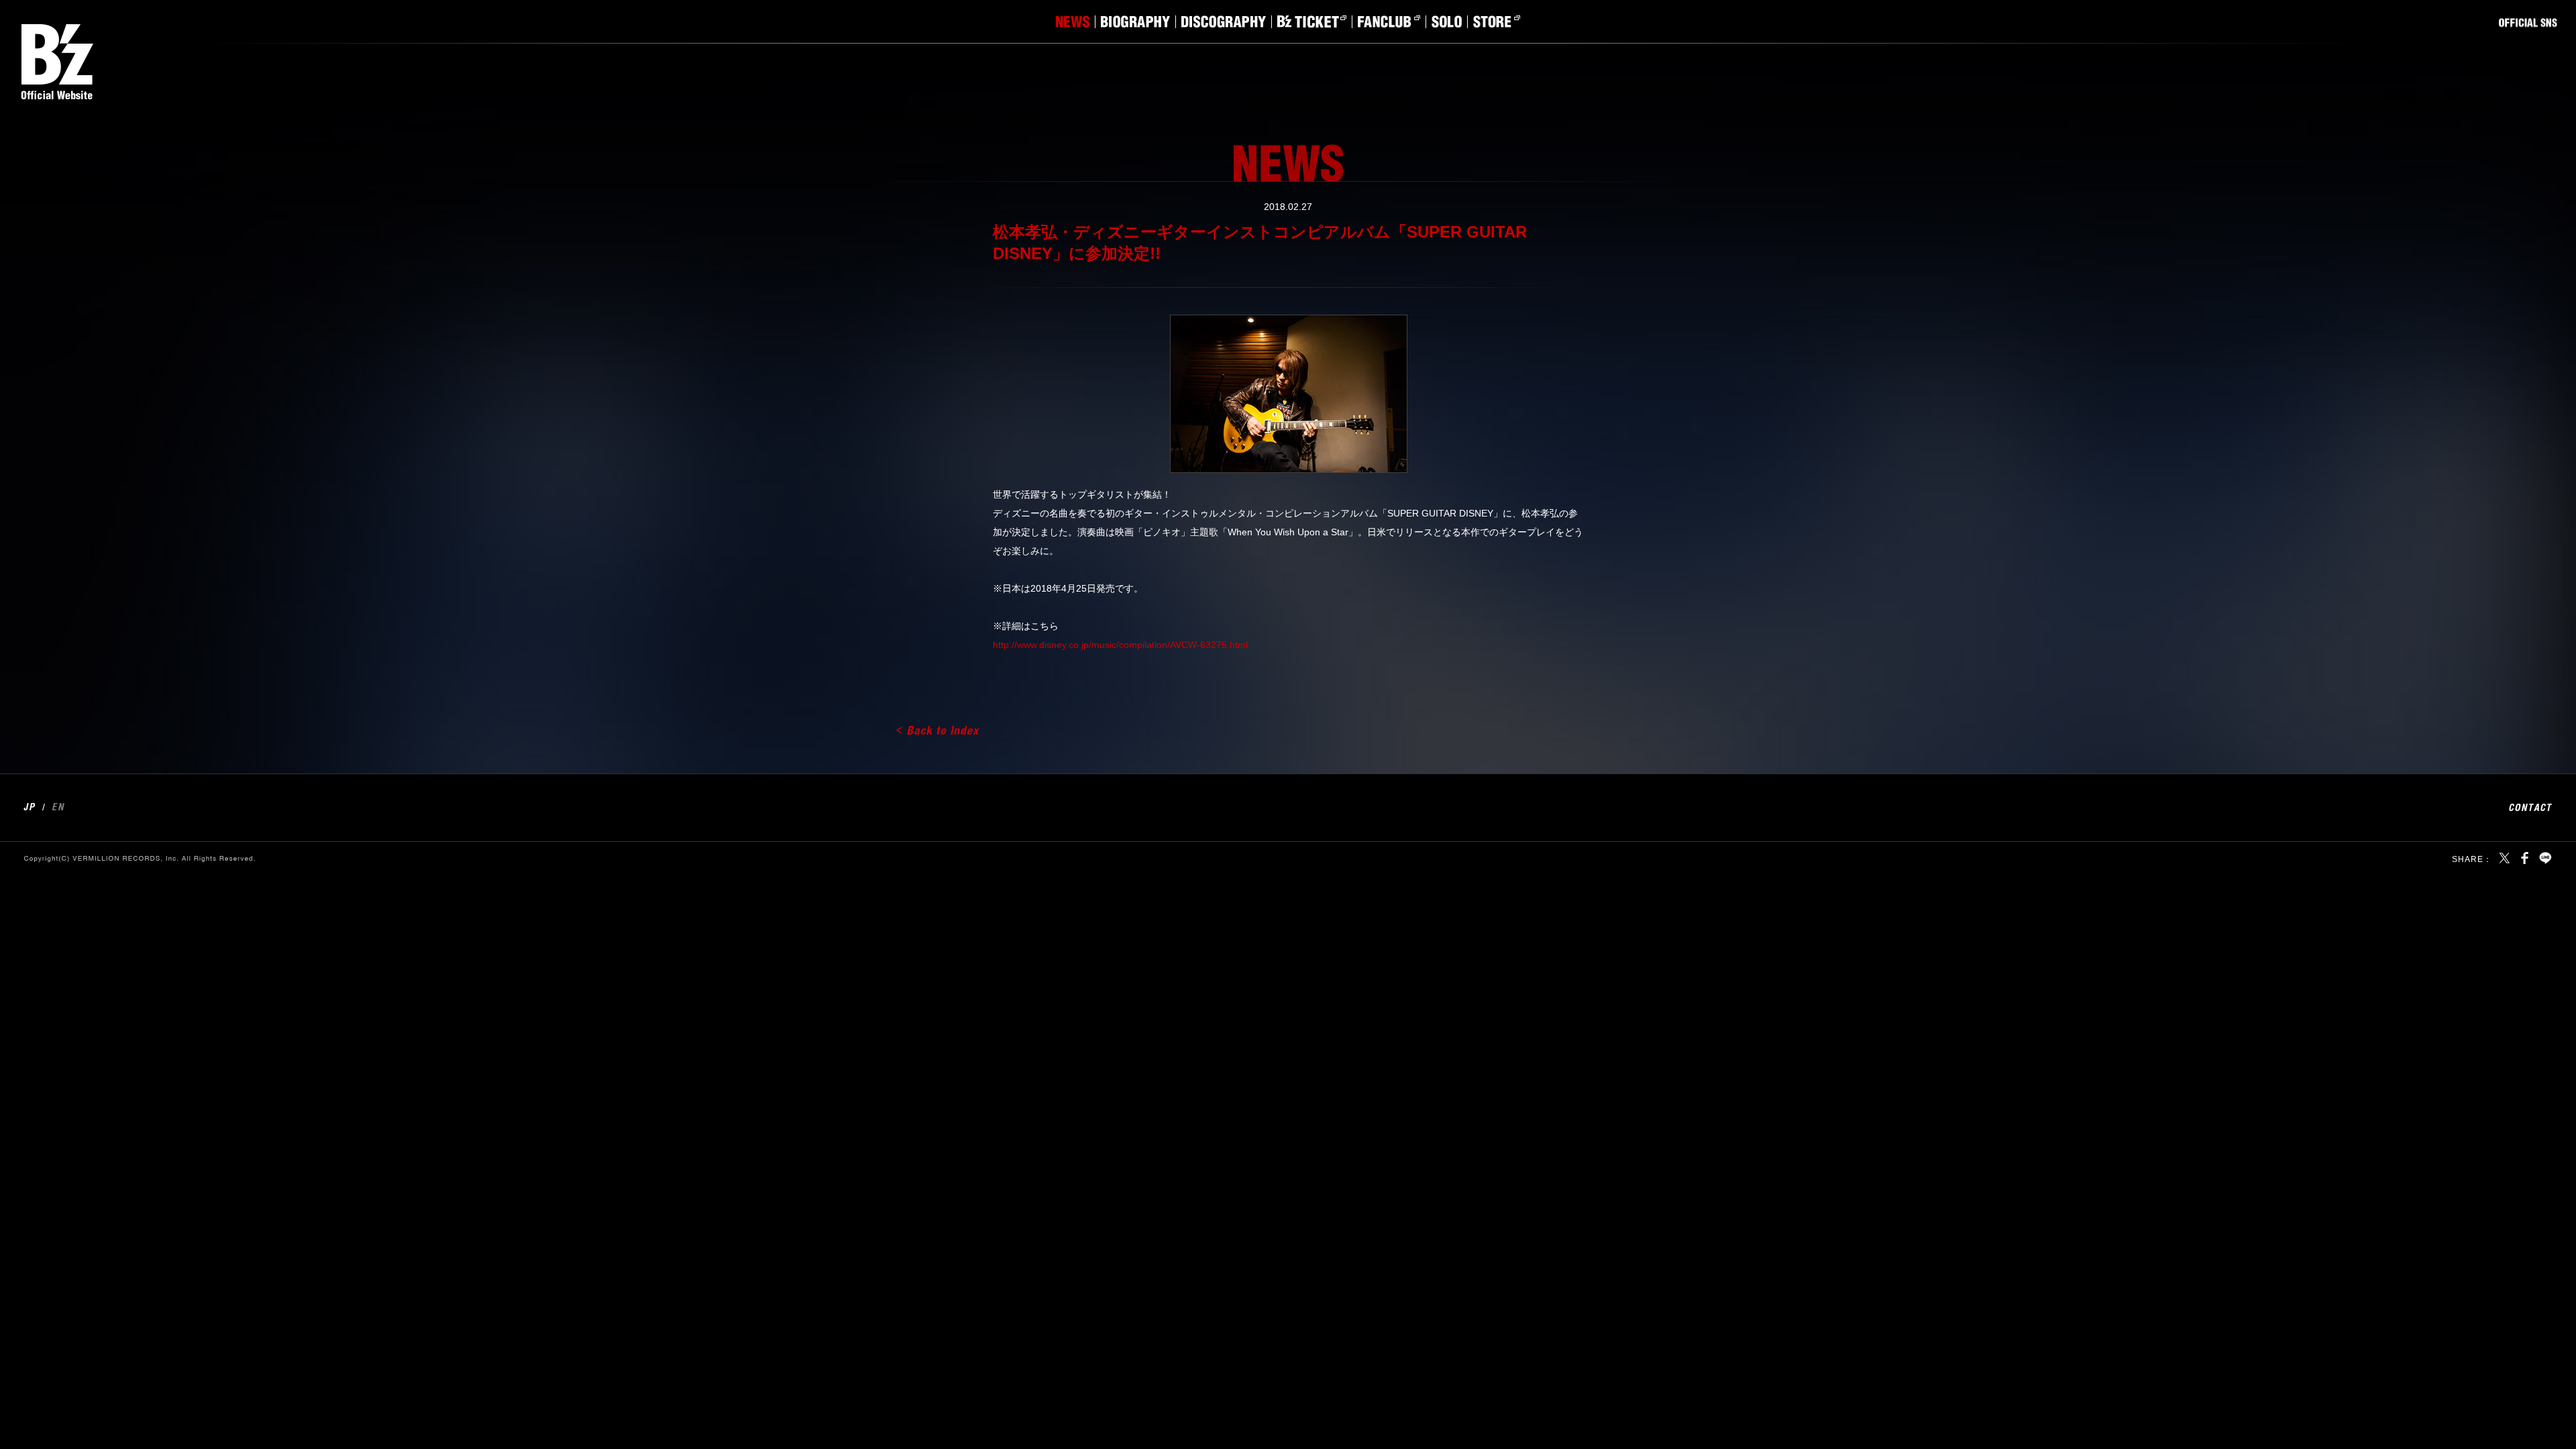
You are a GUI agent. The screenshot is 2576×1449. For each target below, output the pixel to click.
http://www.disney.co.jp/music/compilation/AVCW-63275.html (1120, 645)
